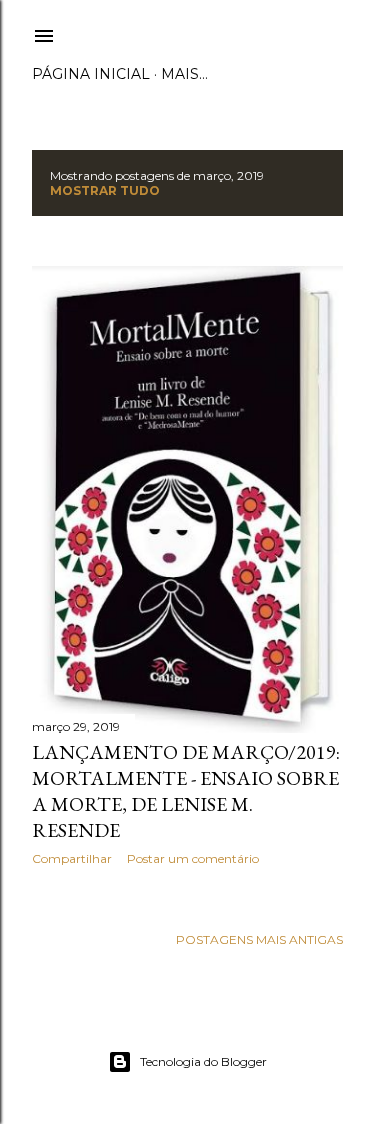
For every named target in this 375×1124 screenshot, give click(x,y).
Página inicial (91, 74)
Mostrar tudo (105, 190)
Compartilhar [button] (72, 858)
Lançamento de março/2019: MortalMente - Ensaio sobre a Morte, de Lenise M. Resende (186, 791)
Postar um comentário (193, 858)
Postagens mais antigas (259, 939)
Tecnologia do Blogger (203, 1061)
